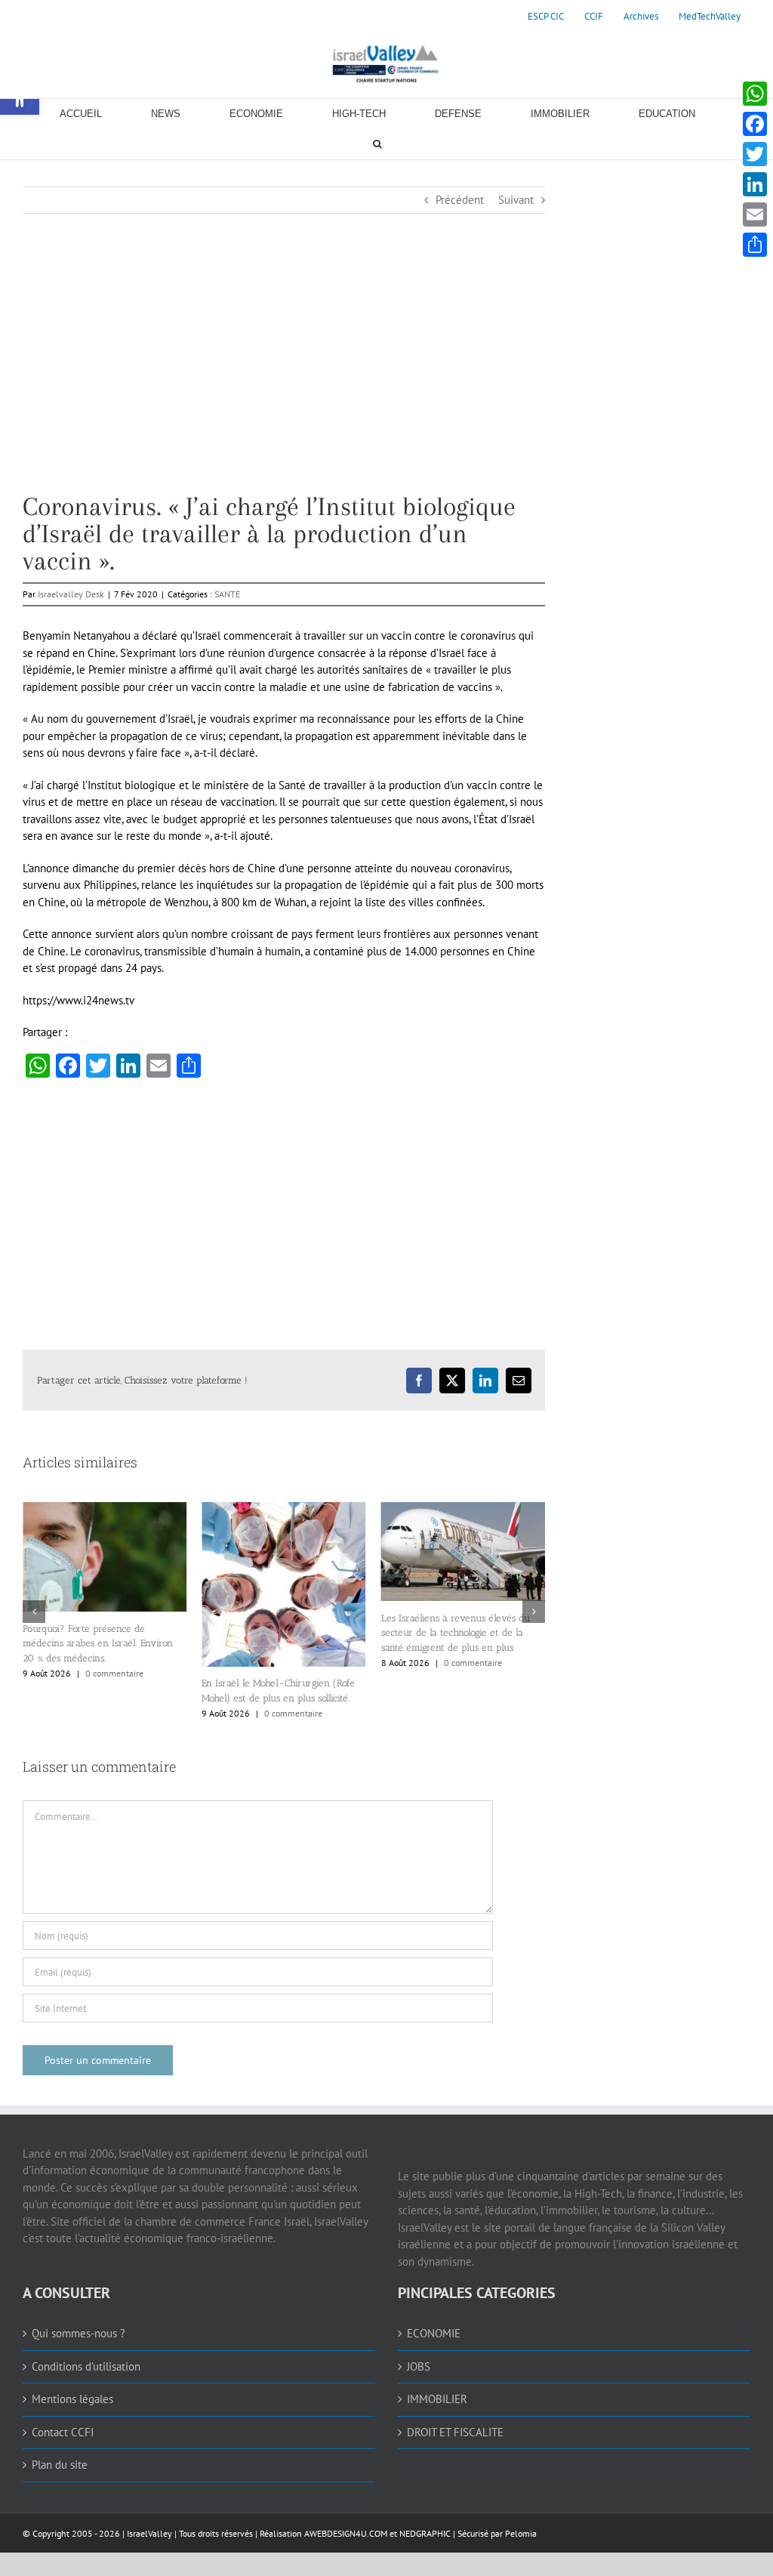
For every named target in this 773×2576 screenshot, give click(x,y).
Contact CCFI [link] (63, 2432)
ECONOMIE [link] (434, 2333)
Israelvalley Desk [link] (71, 594)
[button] (34, 1612)
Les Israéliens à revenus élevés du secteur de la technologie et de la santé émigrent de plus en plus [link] (301, 1633)
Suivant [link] (516, 200)
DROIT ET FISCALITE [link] (455, 2432)
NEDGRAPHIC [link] (424, 2533)
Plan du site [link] (60, 2465)
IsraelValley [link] (149, 2533)
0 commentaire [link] (139, 1713)
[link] (546, 17)
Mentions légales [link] (72, 2399)
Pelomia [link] (521, 2533)
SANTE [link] (227, 594)
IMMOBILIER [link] (437, 2399)
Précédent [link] (460, 200)
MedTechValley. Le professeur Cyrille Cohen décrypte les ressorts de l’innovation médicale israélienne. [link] (485, 1635)
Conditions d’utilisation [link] (86, 2366)
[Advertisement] (284, 387)
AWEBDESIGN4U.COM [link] (346, 2533)
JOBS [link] (419, 2366)
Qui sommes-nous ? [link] (79, 2333)
